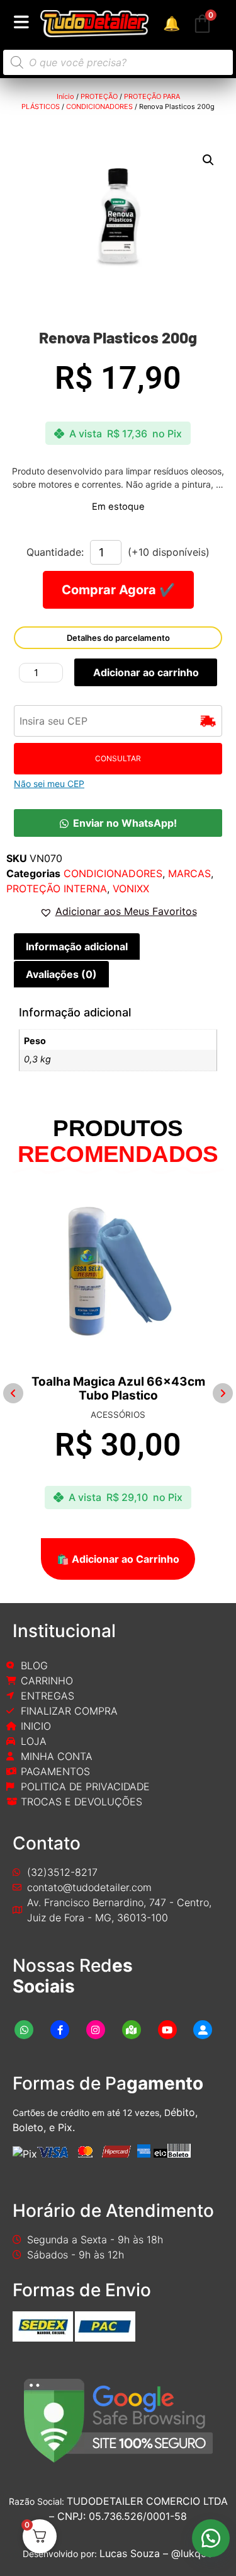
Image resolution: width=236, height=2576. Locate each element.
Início (65, 96)
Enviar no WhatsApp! (125, 823)
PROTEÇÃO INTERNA (57, 888)
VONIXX (131, 888)
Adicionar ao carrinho (146, 672)
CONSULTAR (118, 758)
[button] (208, 160)
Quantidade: (55, 552)
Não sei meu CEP (49, 784)
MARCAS (189, 873)
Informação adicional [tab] (77, 946)
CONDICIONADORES (99, 106)
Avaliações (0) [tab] (61, 974)
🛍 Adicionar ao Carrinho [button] (118, 1559)
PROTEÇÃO (99, 96)
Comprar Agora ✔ (118, 590)
